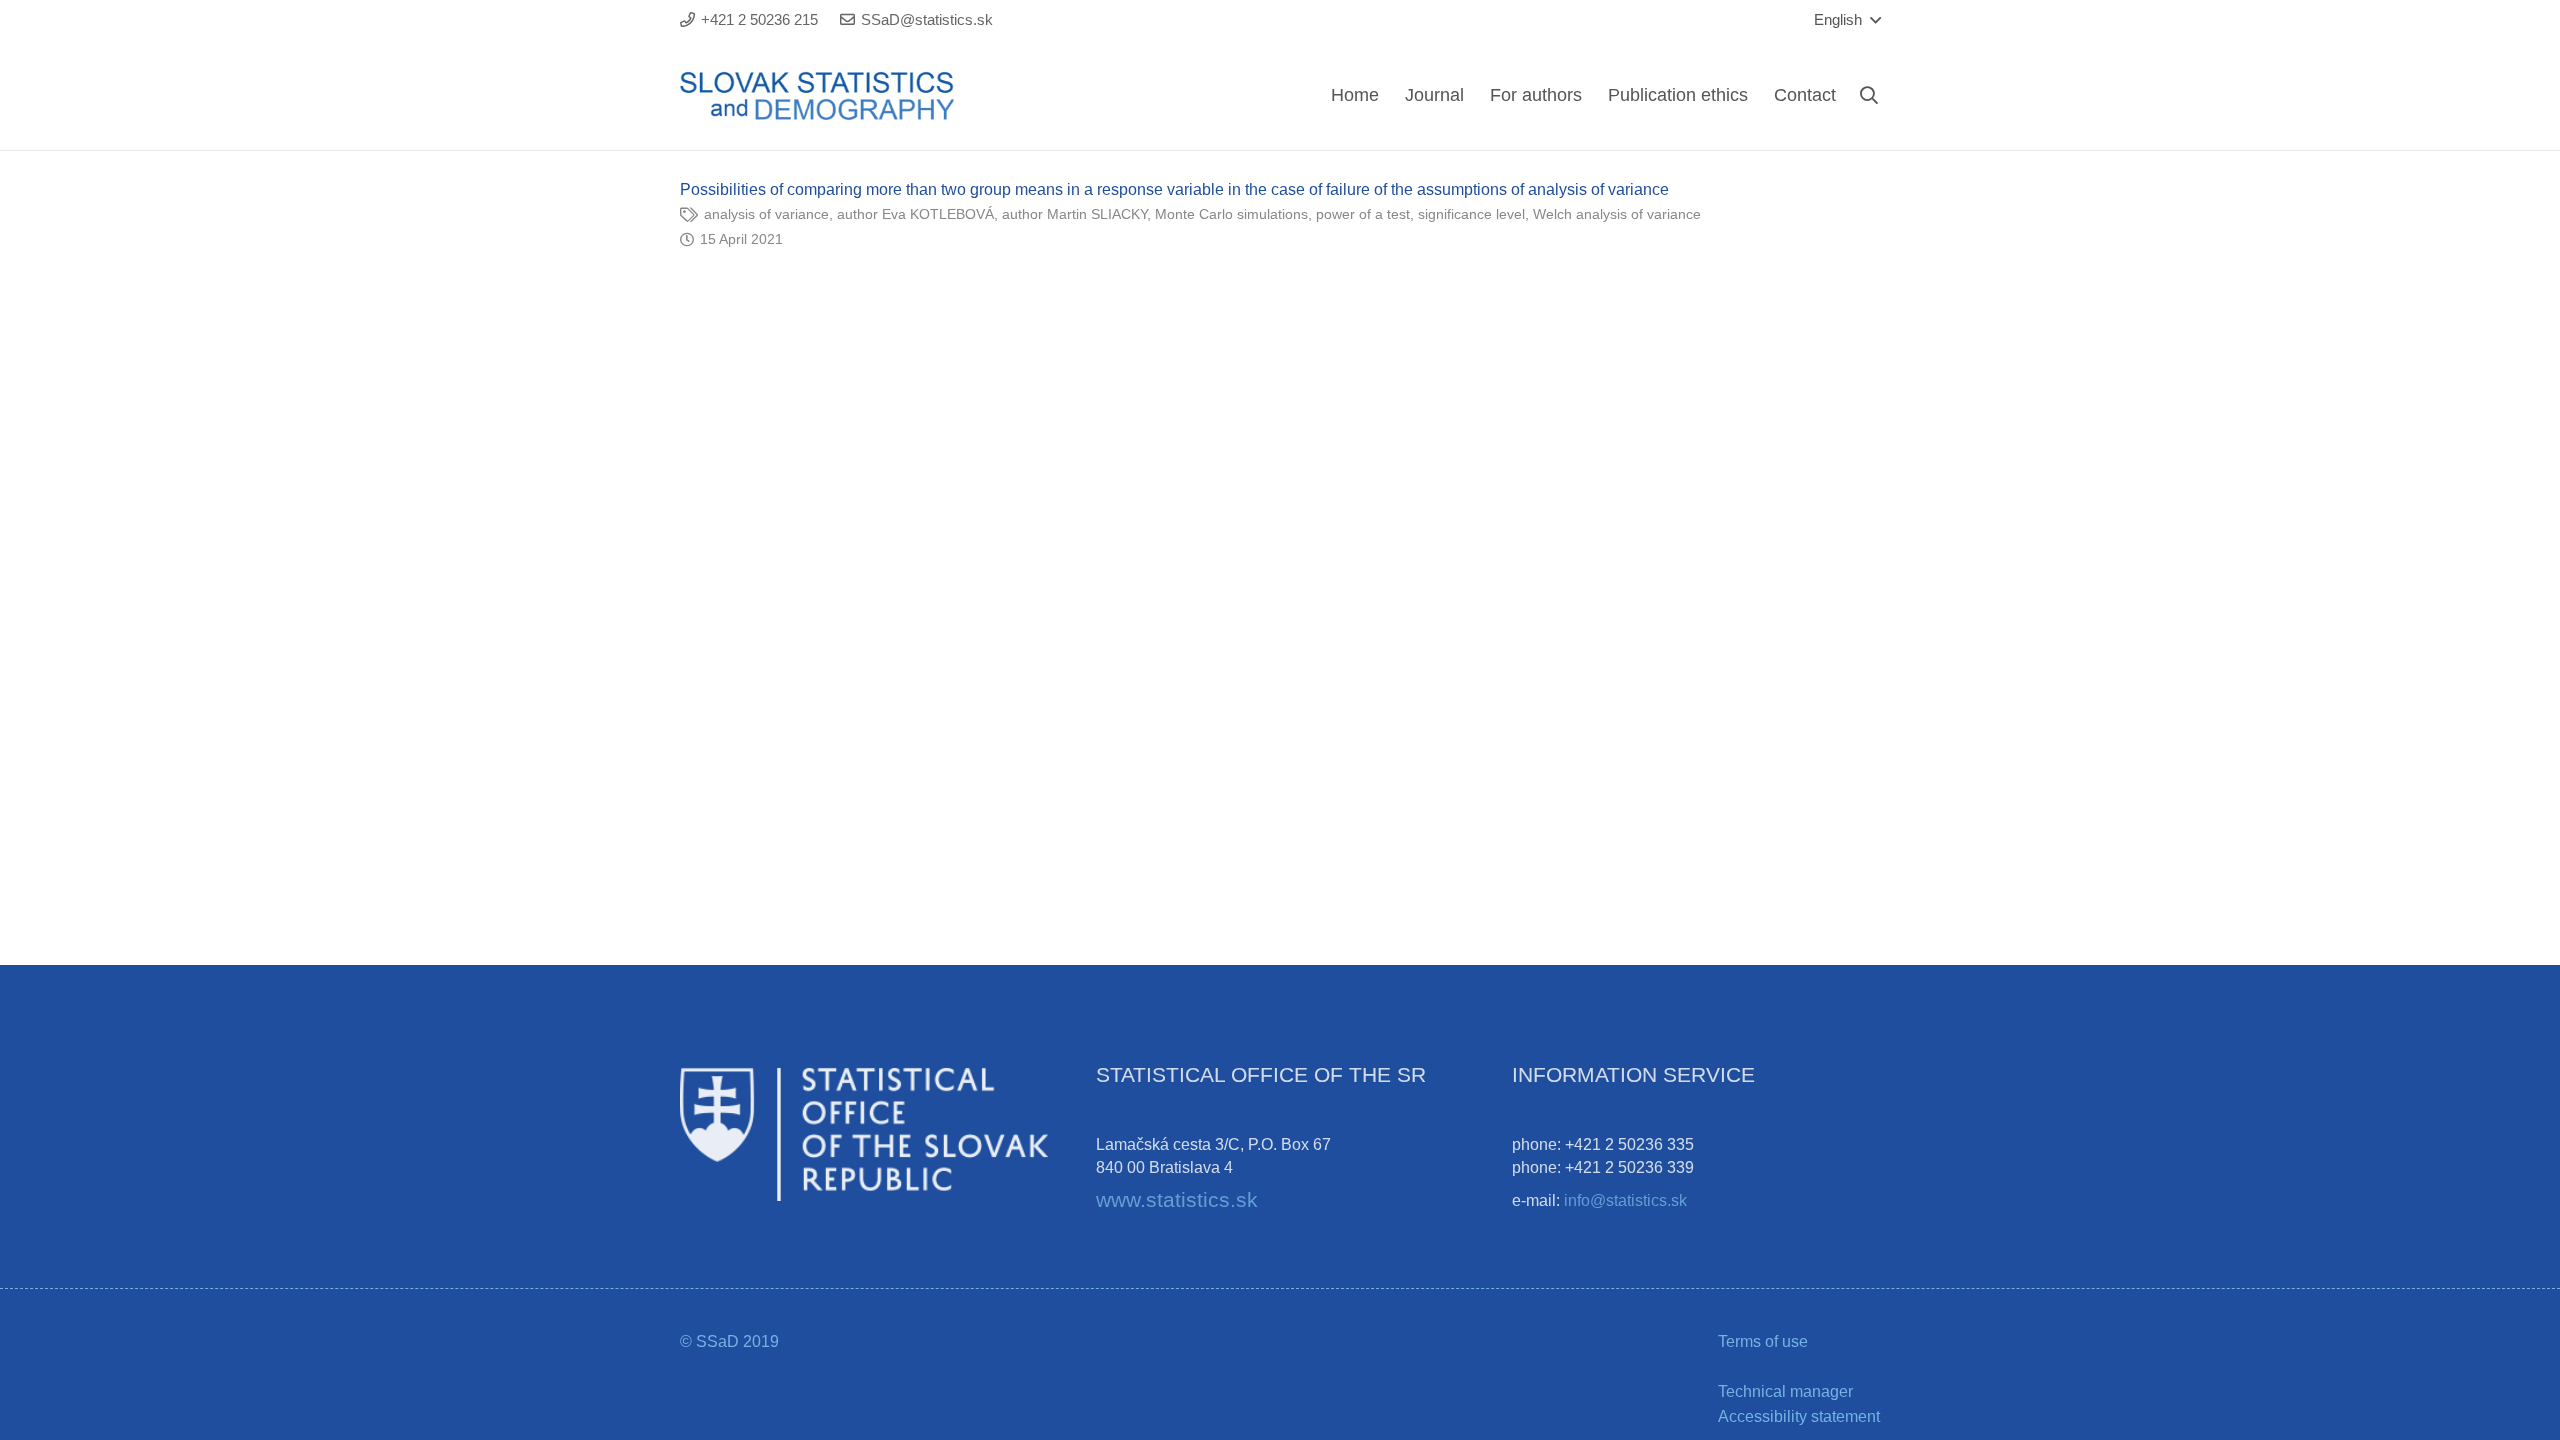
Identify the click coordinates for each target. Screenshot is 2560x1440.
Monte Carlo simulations (1231, 214)
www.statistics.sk (1177, 1199)
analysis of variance (766, 214)
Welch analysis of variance (1617, 214)
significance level (1471, 214)
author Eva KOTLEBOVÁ (915, 214)
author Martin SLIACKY (1074, 214)
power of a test (1363, 214)
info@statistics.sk (1625, 1200)
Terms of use (1763, 1341)
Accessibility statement (1799, 1416)
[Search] (1869, 95)
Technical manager (1785, 1391)
